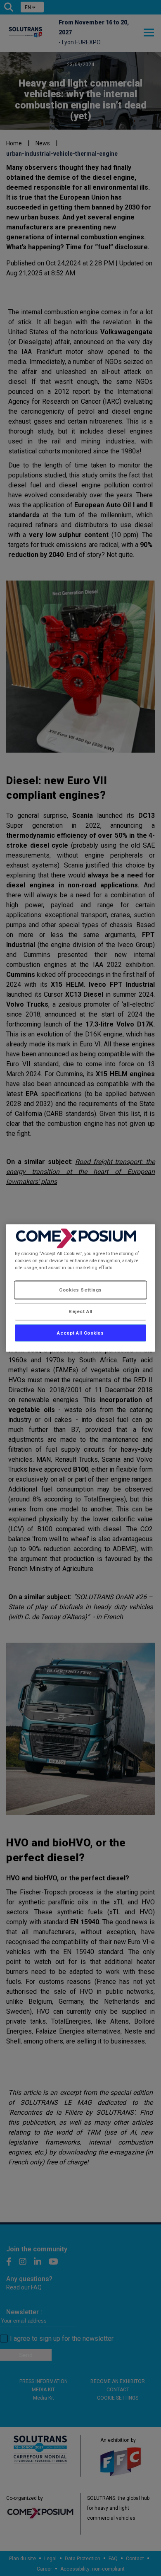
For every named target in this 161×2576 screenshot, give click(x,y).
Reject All (80, 1311)
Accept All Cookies (80, 1333)
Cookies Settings (80, 1289)
